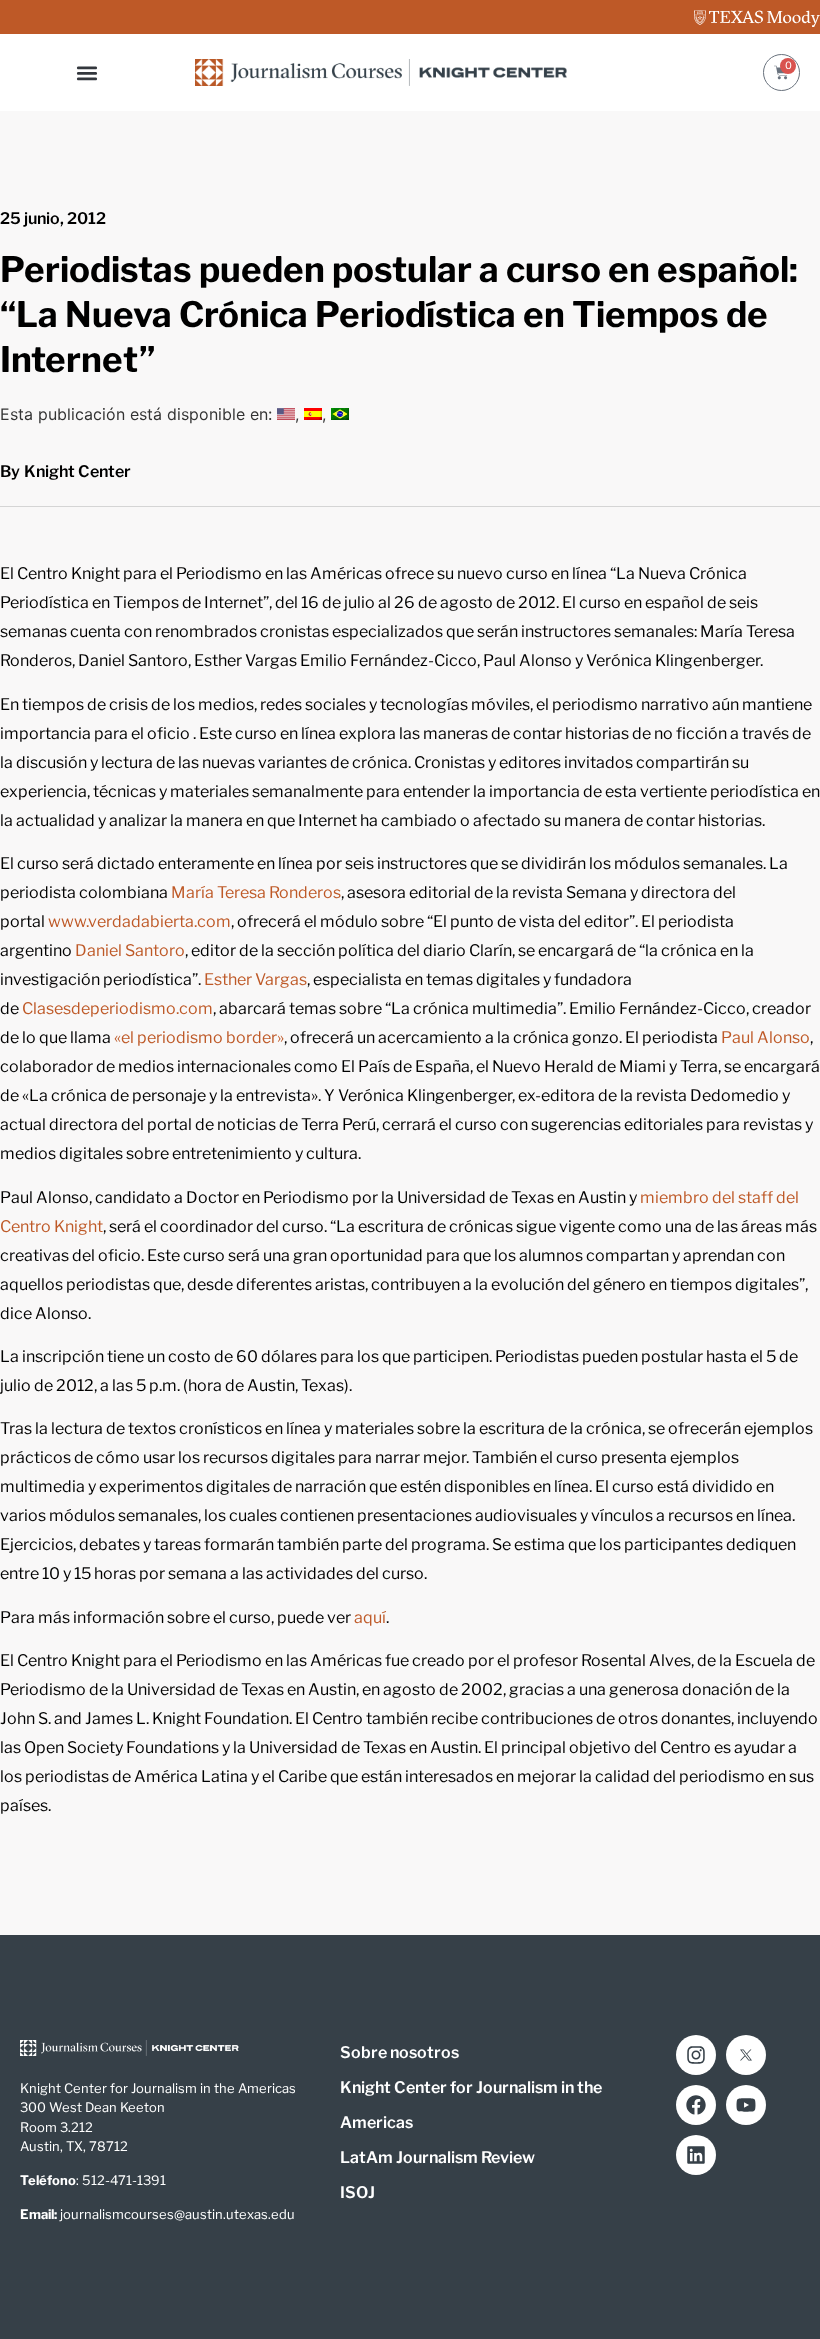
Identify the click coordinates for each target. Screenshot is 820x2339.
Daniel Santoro (130, 950)
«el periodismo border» (199, 1037)
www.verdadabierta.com (139, 921)
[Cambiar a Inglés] (286, 414)
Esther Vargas (255, 979)
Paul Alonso (765, 1037)
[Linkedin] (696, 2155)
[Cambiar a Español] (313, 414)
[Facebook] (696, 2105)
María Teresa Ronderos (256, 892)
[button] (87, 72)
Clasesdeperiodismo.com (117, 1008)
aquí (370, 1617)
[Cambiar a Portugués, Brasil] (340, 414)
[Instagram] (696, 2055)
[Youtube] (746, 2105)
